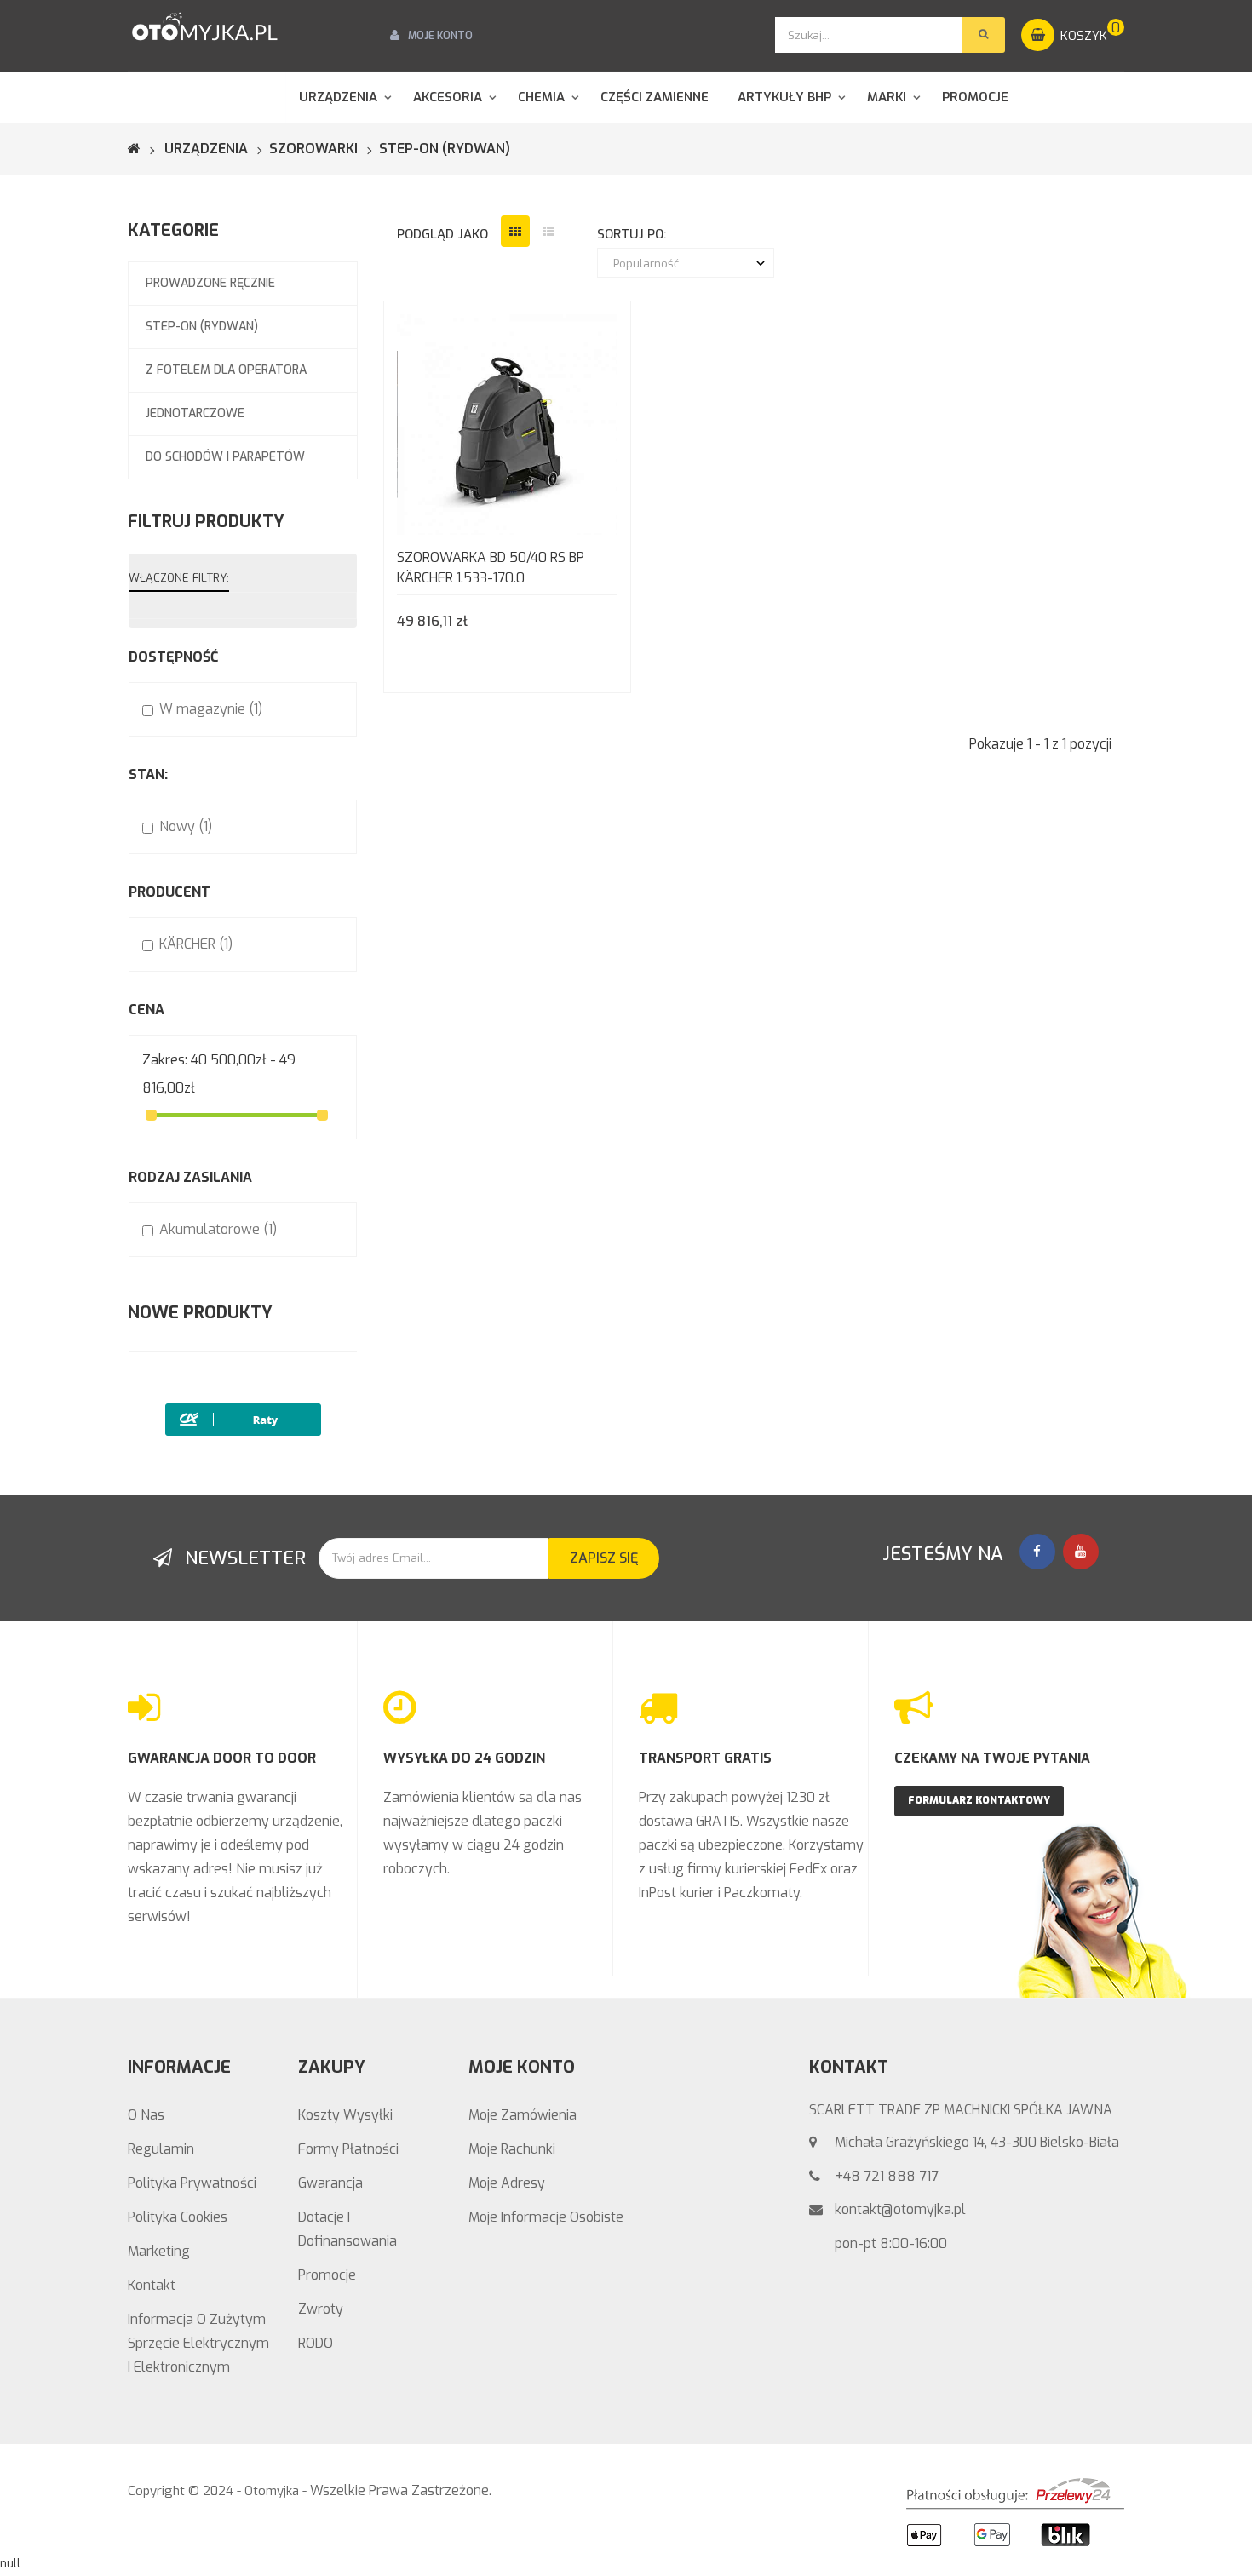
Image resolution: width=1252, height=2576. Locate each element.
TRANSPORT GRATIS (705, 1758)
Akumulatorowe (218, 1229)
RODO (316, 2343)
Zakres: (165, 1060)
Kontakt (152, 2285)
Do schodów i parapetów (225, 457)
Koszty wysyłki (345, 2115)
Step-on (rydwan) (202, 327)
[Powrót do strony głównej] (145, 149)
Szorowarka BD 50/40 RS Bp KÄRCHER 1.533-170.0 (491, 568)
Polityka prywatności (192, 2183)
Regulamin (161, 2149)
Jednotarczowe (195, 413)
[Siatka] (515, 231)
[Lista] (548, 231)
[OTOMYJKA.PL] (204, 27)
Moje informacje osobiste (546, 2217)
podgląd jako (442, 234)
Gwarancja (330, 2183)
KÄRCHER (196, 944)
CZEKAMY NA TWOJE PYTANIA (992, 1758)
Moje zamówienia (523, 2115)
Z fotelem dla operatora (226, 370)
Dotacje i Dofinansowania (347, 2229)
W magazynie (211, 709)
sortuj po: (632, 234)
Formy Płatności (348, 2149)
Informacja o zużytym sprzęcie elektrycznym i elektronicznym (198, 2343)
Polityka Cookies (178, 2217)
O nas (146, 2115)
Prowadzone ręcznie (210, 283)
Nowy (186, 826)
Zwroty (321, 2309)
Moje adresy (507, 2183)
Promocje (327, 2275)
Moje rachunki (512, 2149)
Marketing (159, 2251)
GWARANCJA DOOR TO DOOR (222, 1758)
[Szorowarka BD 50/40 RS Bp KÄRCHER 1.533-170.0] (507, 424)
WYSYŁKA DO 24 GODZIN (464, 1758)
